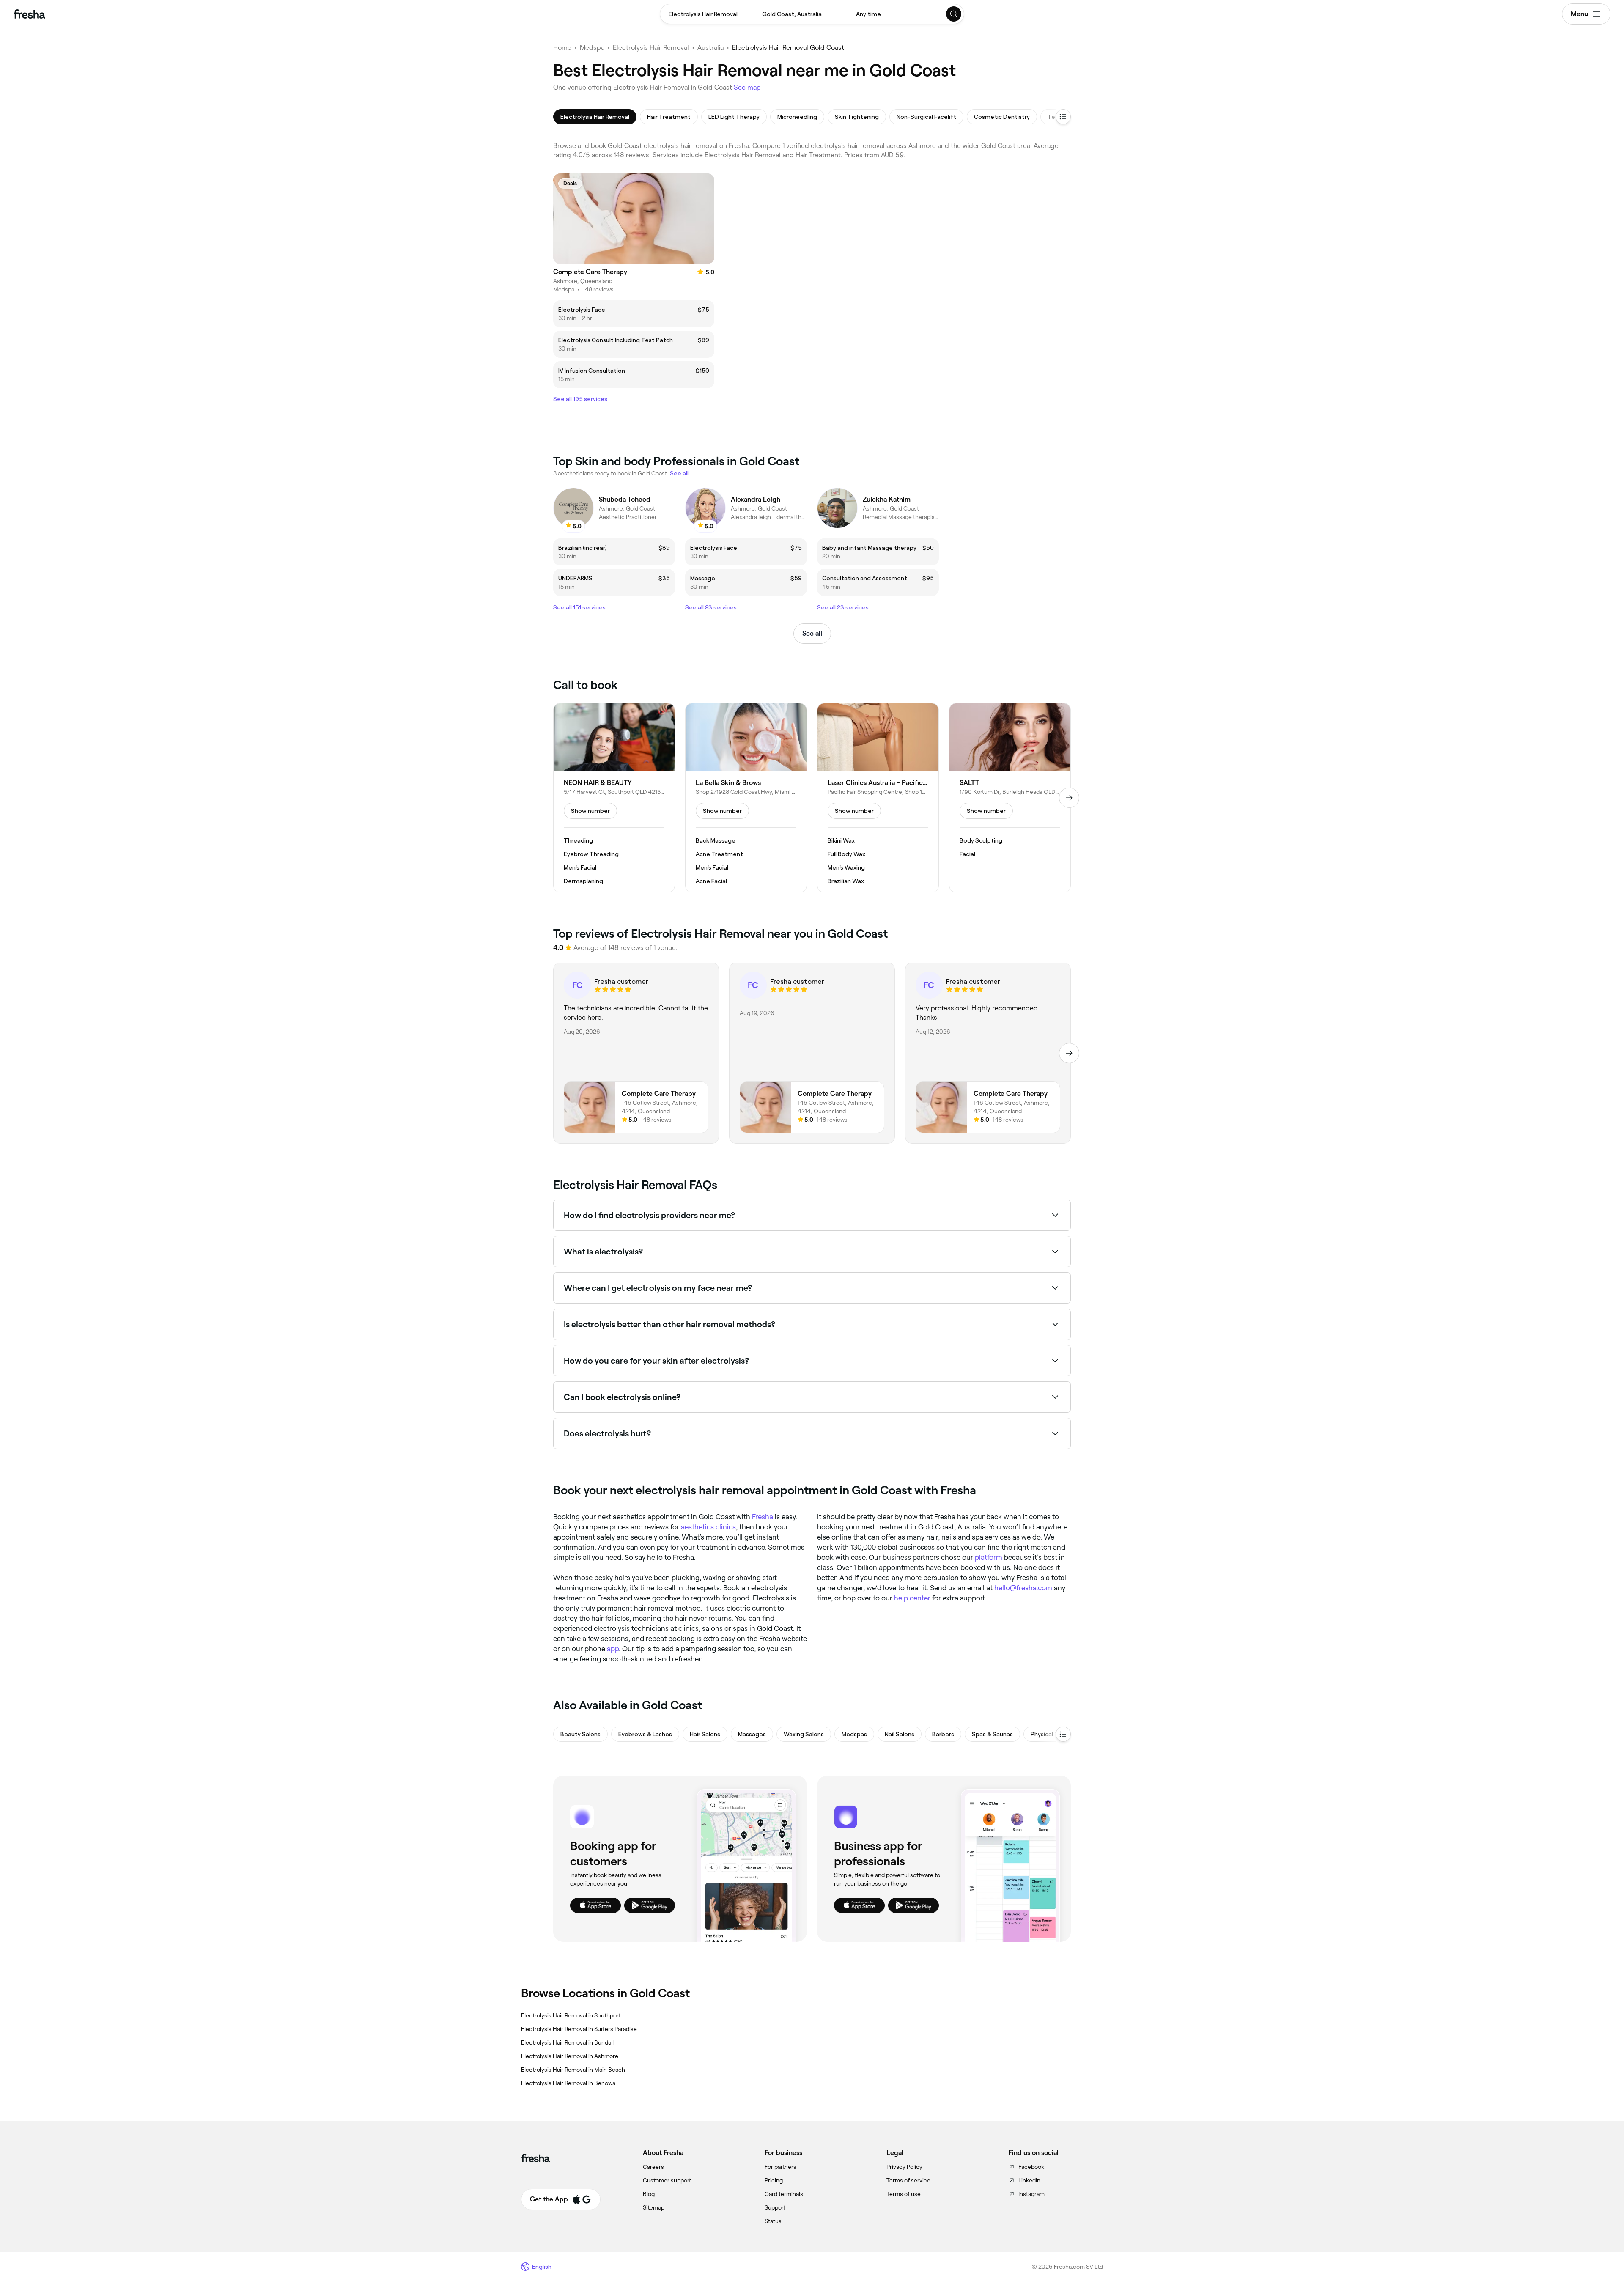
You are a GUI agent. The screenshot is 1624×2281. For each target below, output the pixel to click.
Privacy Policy (904, 2167)
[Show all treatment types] (1063, 117)
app (613, 1649)
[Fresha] (29, 14)
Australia (710, 48)
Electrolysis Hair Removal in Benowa (568, 2083)
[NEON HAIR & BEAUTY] (614, 798)
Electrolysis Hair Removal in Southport (571, 2015)
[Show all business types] (1063, 1734)
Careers (653, 2167)
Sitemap (654, 2207)
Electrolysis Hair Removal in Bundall (567, 2042)
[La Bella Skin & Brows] (746, 798)
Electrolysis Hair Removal (651, 48)
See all (812, 633)
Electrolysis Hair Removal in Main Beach (573, 2070)
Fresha (763, 1517)
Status (773, 2221)
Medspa (592, 48)
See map (747, 87)
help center (912, 1598)
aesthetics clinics (708, 1527)
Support (775, 2207)
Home (562, 48)
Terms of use (904, 2194)
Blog (649, 2194)
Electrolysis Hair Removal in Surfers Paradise (579, 2029)
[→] (1069, 798)
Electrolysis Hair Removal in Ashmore (570, 2056)
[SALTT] (1010, 798)
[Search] (954, 14)
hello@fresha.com (1023, 1588)
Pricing (774, 2180)
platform (989, 1557)
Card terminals (784, 2194)
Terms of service (908, 2180)
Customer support (667, 2180)
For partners (780, 2167)
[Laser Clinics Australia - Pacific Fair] (878, 798)
